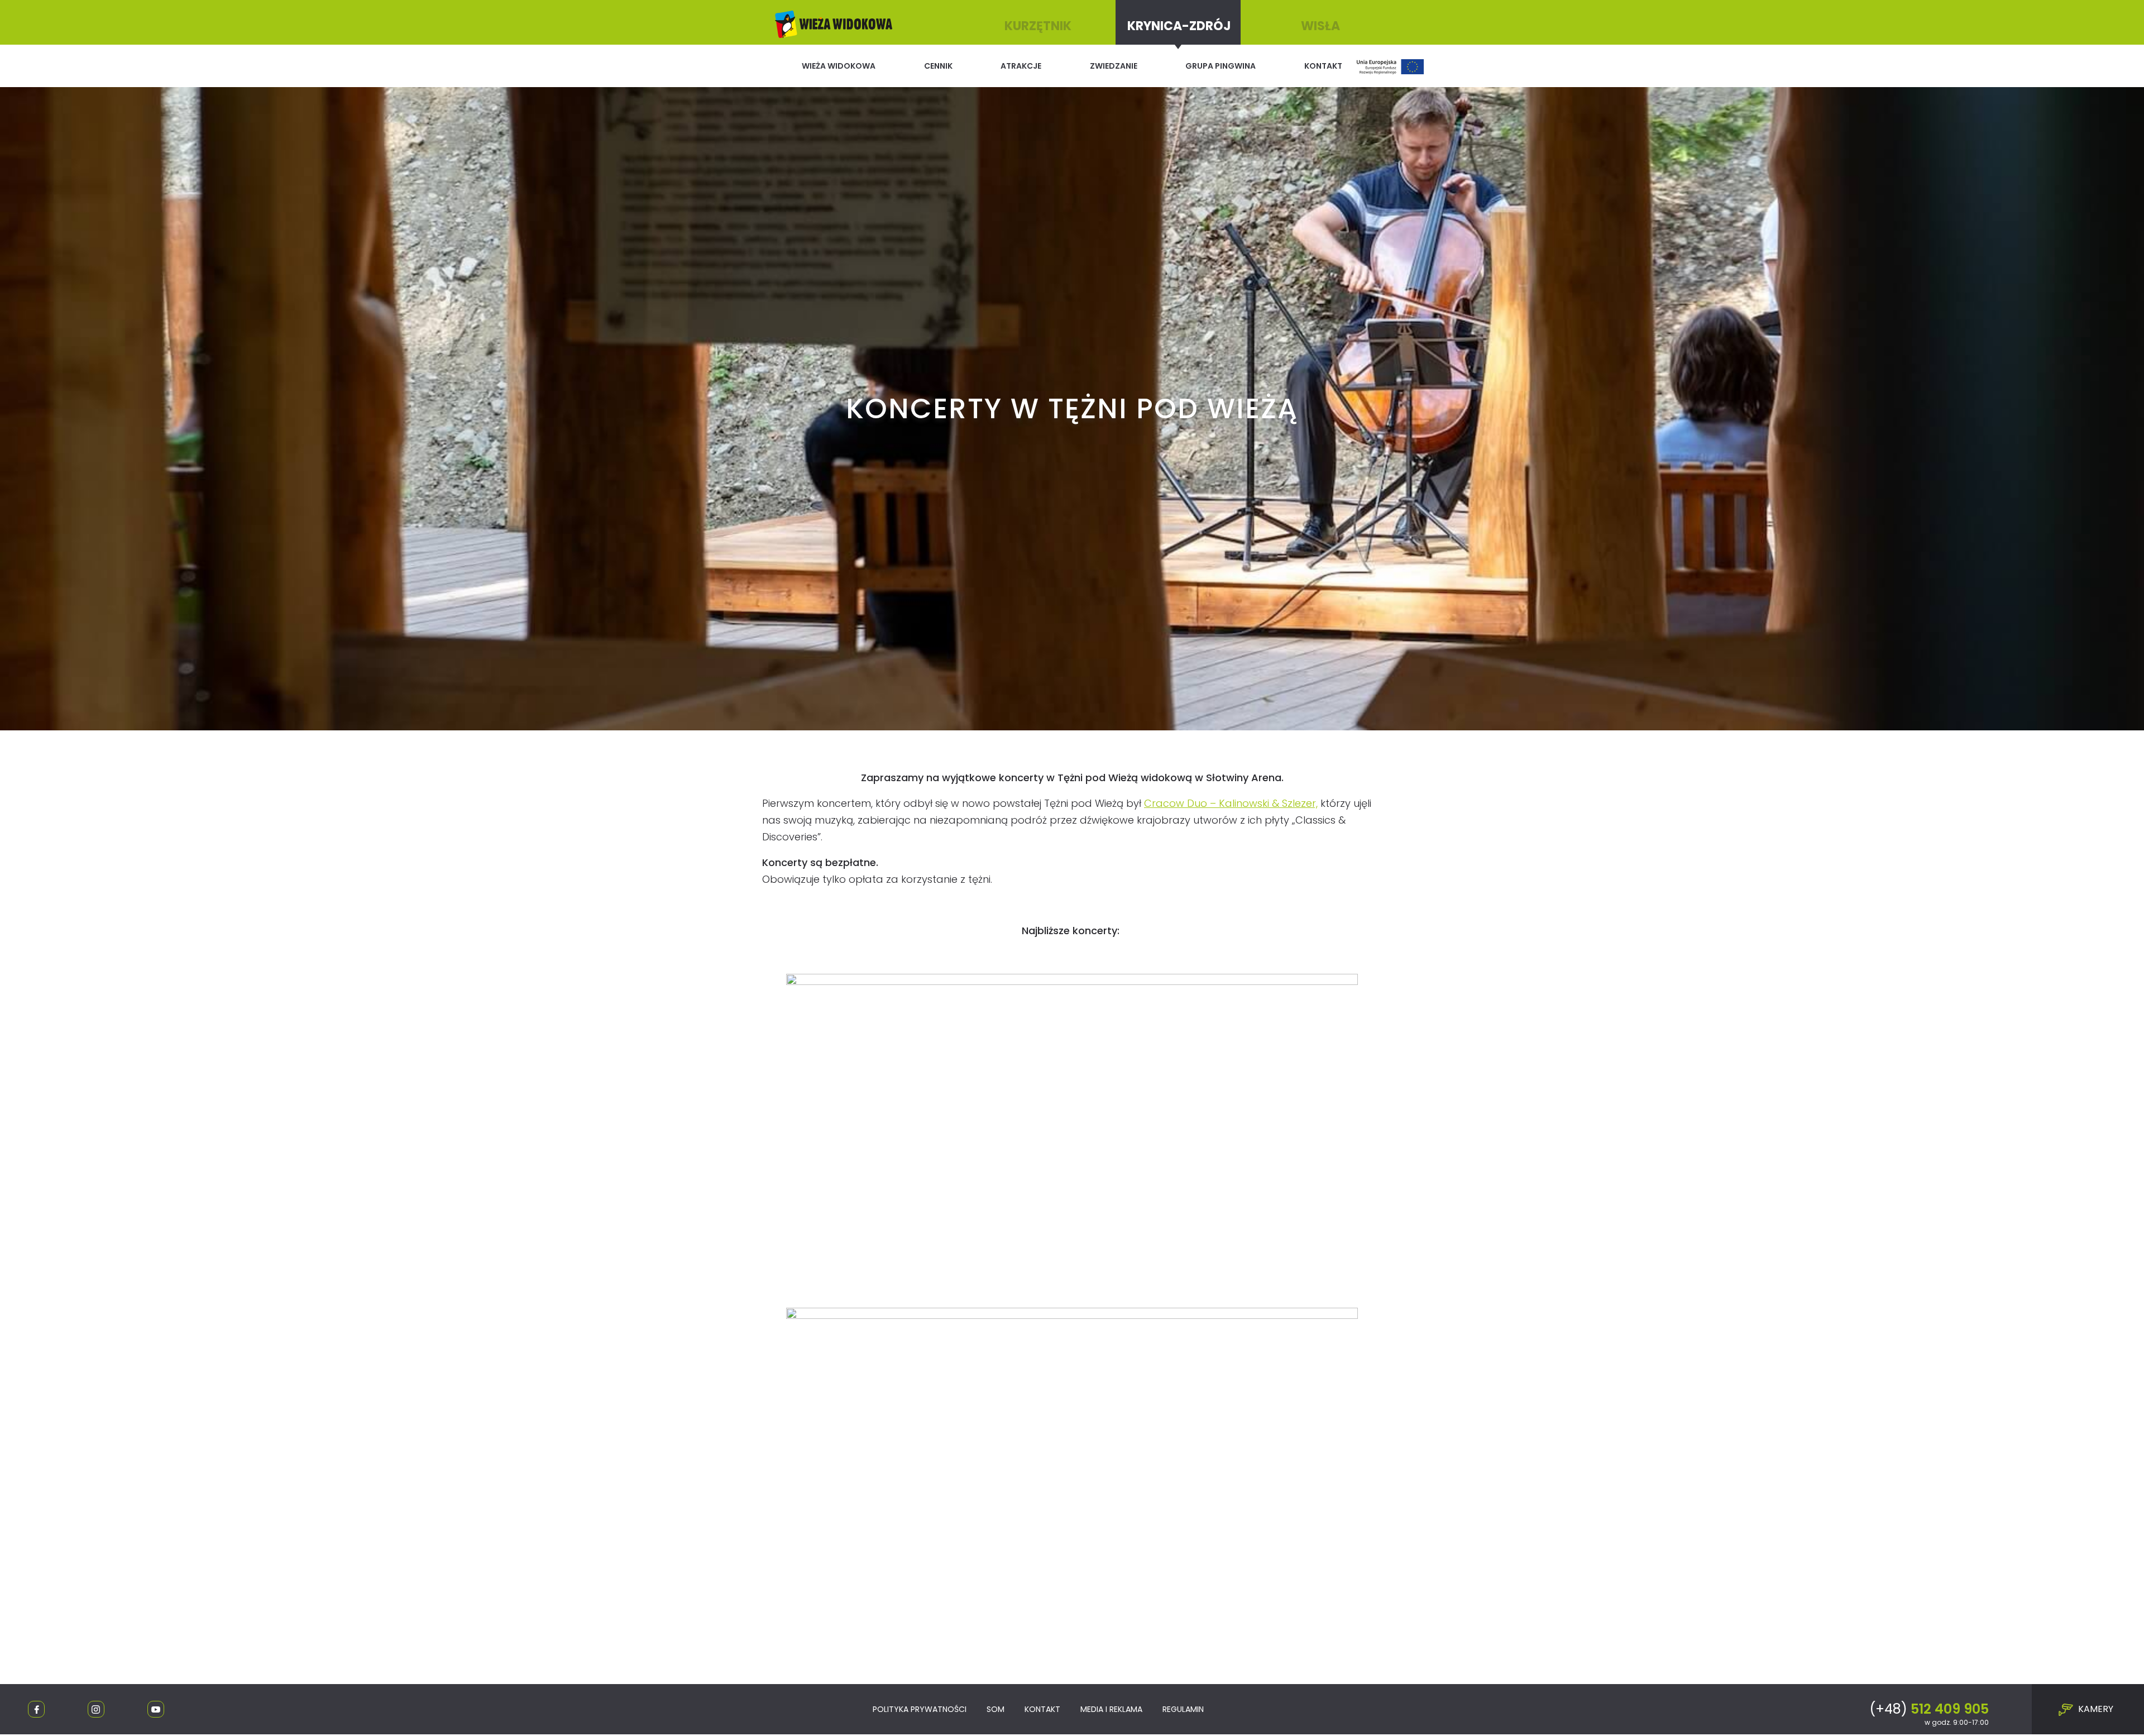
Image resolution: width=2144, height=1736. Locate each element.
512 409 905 (1929, 1709)
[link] (1231, 803)
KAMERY (2095, 1709)
